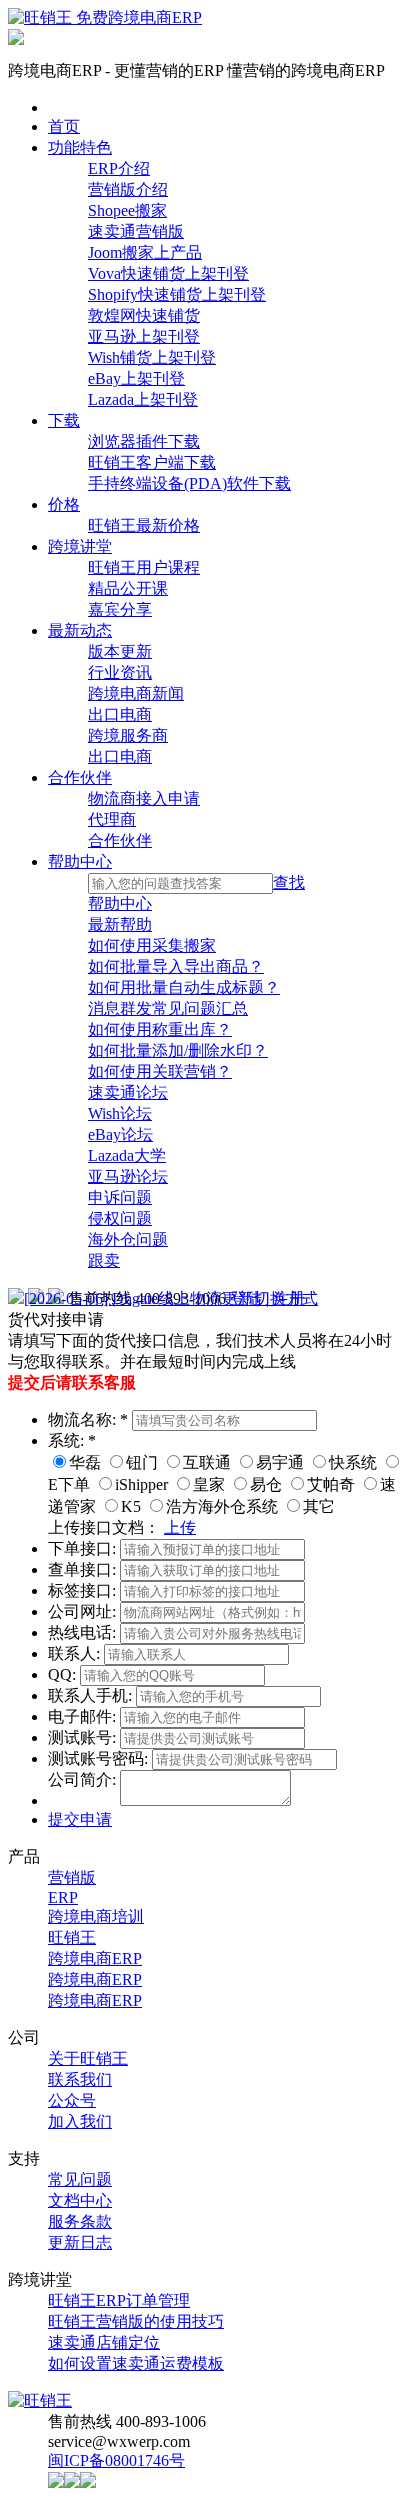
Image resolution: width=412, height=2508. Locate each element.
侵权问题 (120, 1218)
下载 (64, 420)
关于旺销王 (88, 2058)
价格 (64, 504)
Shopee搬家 (127, 210)
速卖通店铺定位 (104, 2342)
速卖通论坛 (128, 1092)
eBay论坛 (120, 1134)
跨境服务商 (128, 735)
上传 (180, 1527)
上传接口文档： (104, 1527)
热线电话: (84, 1632)
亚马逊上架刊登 (144, 336)
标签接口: (84, 1590)
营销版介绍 (128, 189)
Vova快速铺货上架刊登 (168, 273)
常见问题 (80, 2179)
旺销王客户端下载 (152, 462)
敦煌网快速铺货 (144, 315)
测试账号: (84, 1737)
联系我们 (80, 2079)
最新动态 (80, 630)
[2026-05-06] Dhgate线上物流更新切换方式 (171, 1298)
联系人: (76, 1653)
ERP (63, 1897)
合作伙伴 (80, 777)
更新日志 (80, 2242)
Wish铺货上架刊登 (152, 357)
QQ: (64, 1674)
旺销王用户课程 (144, 567)
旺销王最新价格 (144, 525)
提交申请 (80, 1819)
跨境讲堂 (80, 546)
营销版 (72, 1877)
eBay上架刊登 (136, 378)
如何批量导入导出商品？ (176, 966)
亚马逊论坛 (128, 1176)
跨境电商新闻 (136, 693)
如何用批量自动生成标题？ (184, 987)
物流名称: (88, 1419)
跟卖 (104, 1260)
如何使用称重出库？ (160, 1029)
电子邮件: (84, 1716)
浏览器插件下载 (144, 441)
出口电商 (120, 714)
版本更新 (120, 651)
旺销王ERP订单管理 (119, 2300)
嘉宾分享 (120, 609)
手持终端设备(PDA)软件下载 (189, 483)
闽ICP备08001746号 (116, 2460)
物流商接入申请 (144, 798)
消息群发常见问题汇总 (168, 1008)
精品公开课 (128, 588)
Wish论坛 (120, 1113)
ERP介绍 (119, 168)
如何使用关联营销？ (160, 1071)
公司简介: (84, 1779)
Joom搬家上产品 (145, 252)
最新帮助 (120, 924)
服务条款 (80, 2221)
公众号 (72, 2100)
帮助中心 (80, 861)
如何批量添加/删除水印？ (178, 1050)
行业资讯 (120, 672)
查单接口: (84, 1569)
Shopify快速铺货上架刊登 (177, 294)
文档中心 (80, 2200)
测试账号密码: (100, 1758)
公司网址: (84, 1611)
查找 (289, 882)
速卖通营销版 (136, 231)
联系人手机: (92, 1695)
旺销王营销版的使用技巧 (136, 2321)
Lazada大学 (127, 1155)
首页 (64, 126)
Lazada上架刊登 (143, 399)
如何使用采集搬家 (152, 945)
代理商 (112, 819)
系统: (72, 1440)
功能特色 (80, 147)
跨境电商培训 (96, 1916)
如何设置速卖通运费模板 (136, 2363)
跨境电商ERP (95, 1958)
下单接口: (84, 1548)
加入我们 (80, 2121)
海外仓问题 (128, 1239)
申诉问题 (120, 1197)
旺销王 (72, 1937)
